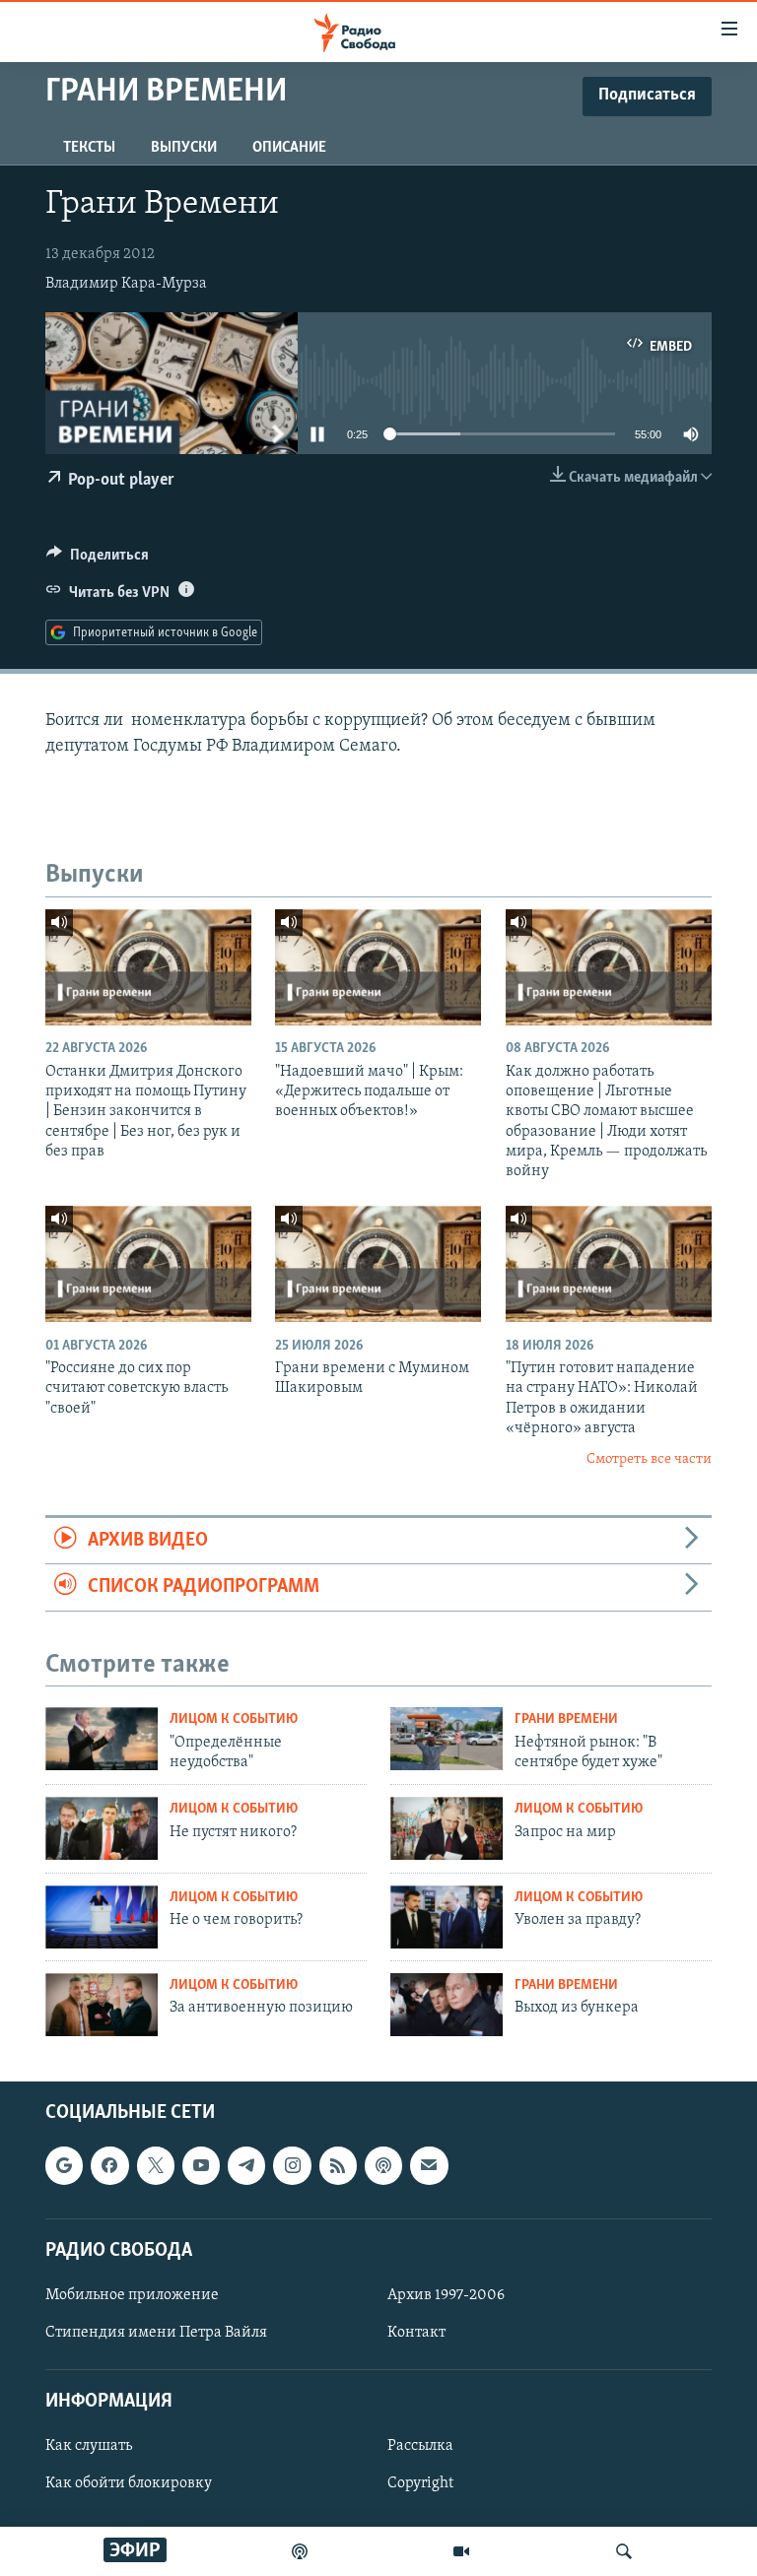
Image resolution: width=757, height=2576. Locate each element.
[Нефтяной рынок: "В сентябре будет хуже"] (447, 1739)
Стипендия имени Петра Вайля (156, 2333)
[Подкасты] (383, 2165)
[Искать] (624, 2551)
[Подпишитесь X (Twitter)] (156, 2165)
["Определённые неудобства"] (102, 1739)
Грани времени (566, 1719)
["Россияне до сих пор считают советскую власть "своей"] (148, 1264)
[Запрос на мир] (447, 1828)
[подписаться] (429, 2165)
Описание (289, 148)
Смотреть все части (649, 1459)
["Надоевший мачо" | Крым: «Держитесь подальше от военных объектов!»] (378, 967)
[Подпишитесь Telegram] (246, 2165)
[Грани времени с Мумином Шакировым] (378, 1264)
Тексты (89, 148)
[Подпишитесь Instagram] (292, 2165)
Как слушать (89, 2446)
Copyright (420, 2483)
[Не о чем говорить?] (102, 1917)
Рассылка (420, 2446)
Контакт (416, 2333)
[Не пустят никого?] (102, 1828)
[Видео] (461, 2551)
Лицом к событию (234, 1719)
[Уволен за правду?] (447, 1917)
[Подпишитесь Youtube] (201, 2165)
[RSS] (338, 2165)
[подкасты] (300, 2551)
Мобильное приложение (132, 2295)
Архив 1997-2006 (446, 2295)
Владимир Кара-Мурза (126, 284)
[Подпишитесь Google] (64, 2165)
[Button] (98, 560)
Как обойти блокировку (129, 2483)
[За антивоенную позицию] (102, 2005)
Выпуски (184, 148)
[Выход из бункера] (447, 2005)
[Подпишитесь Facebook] (109, 2165)
